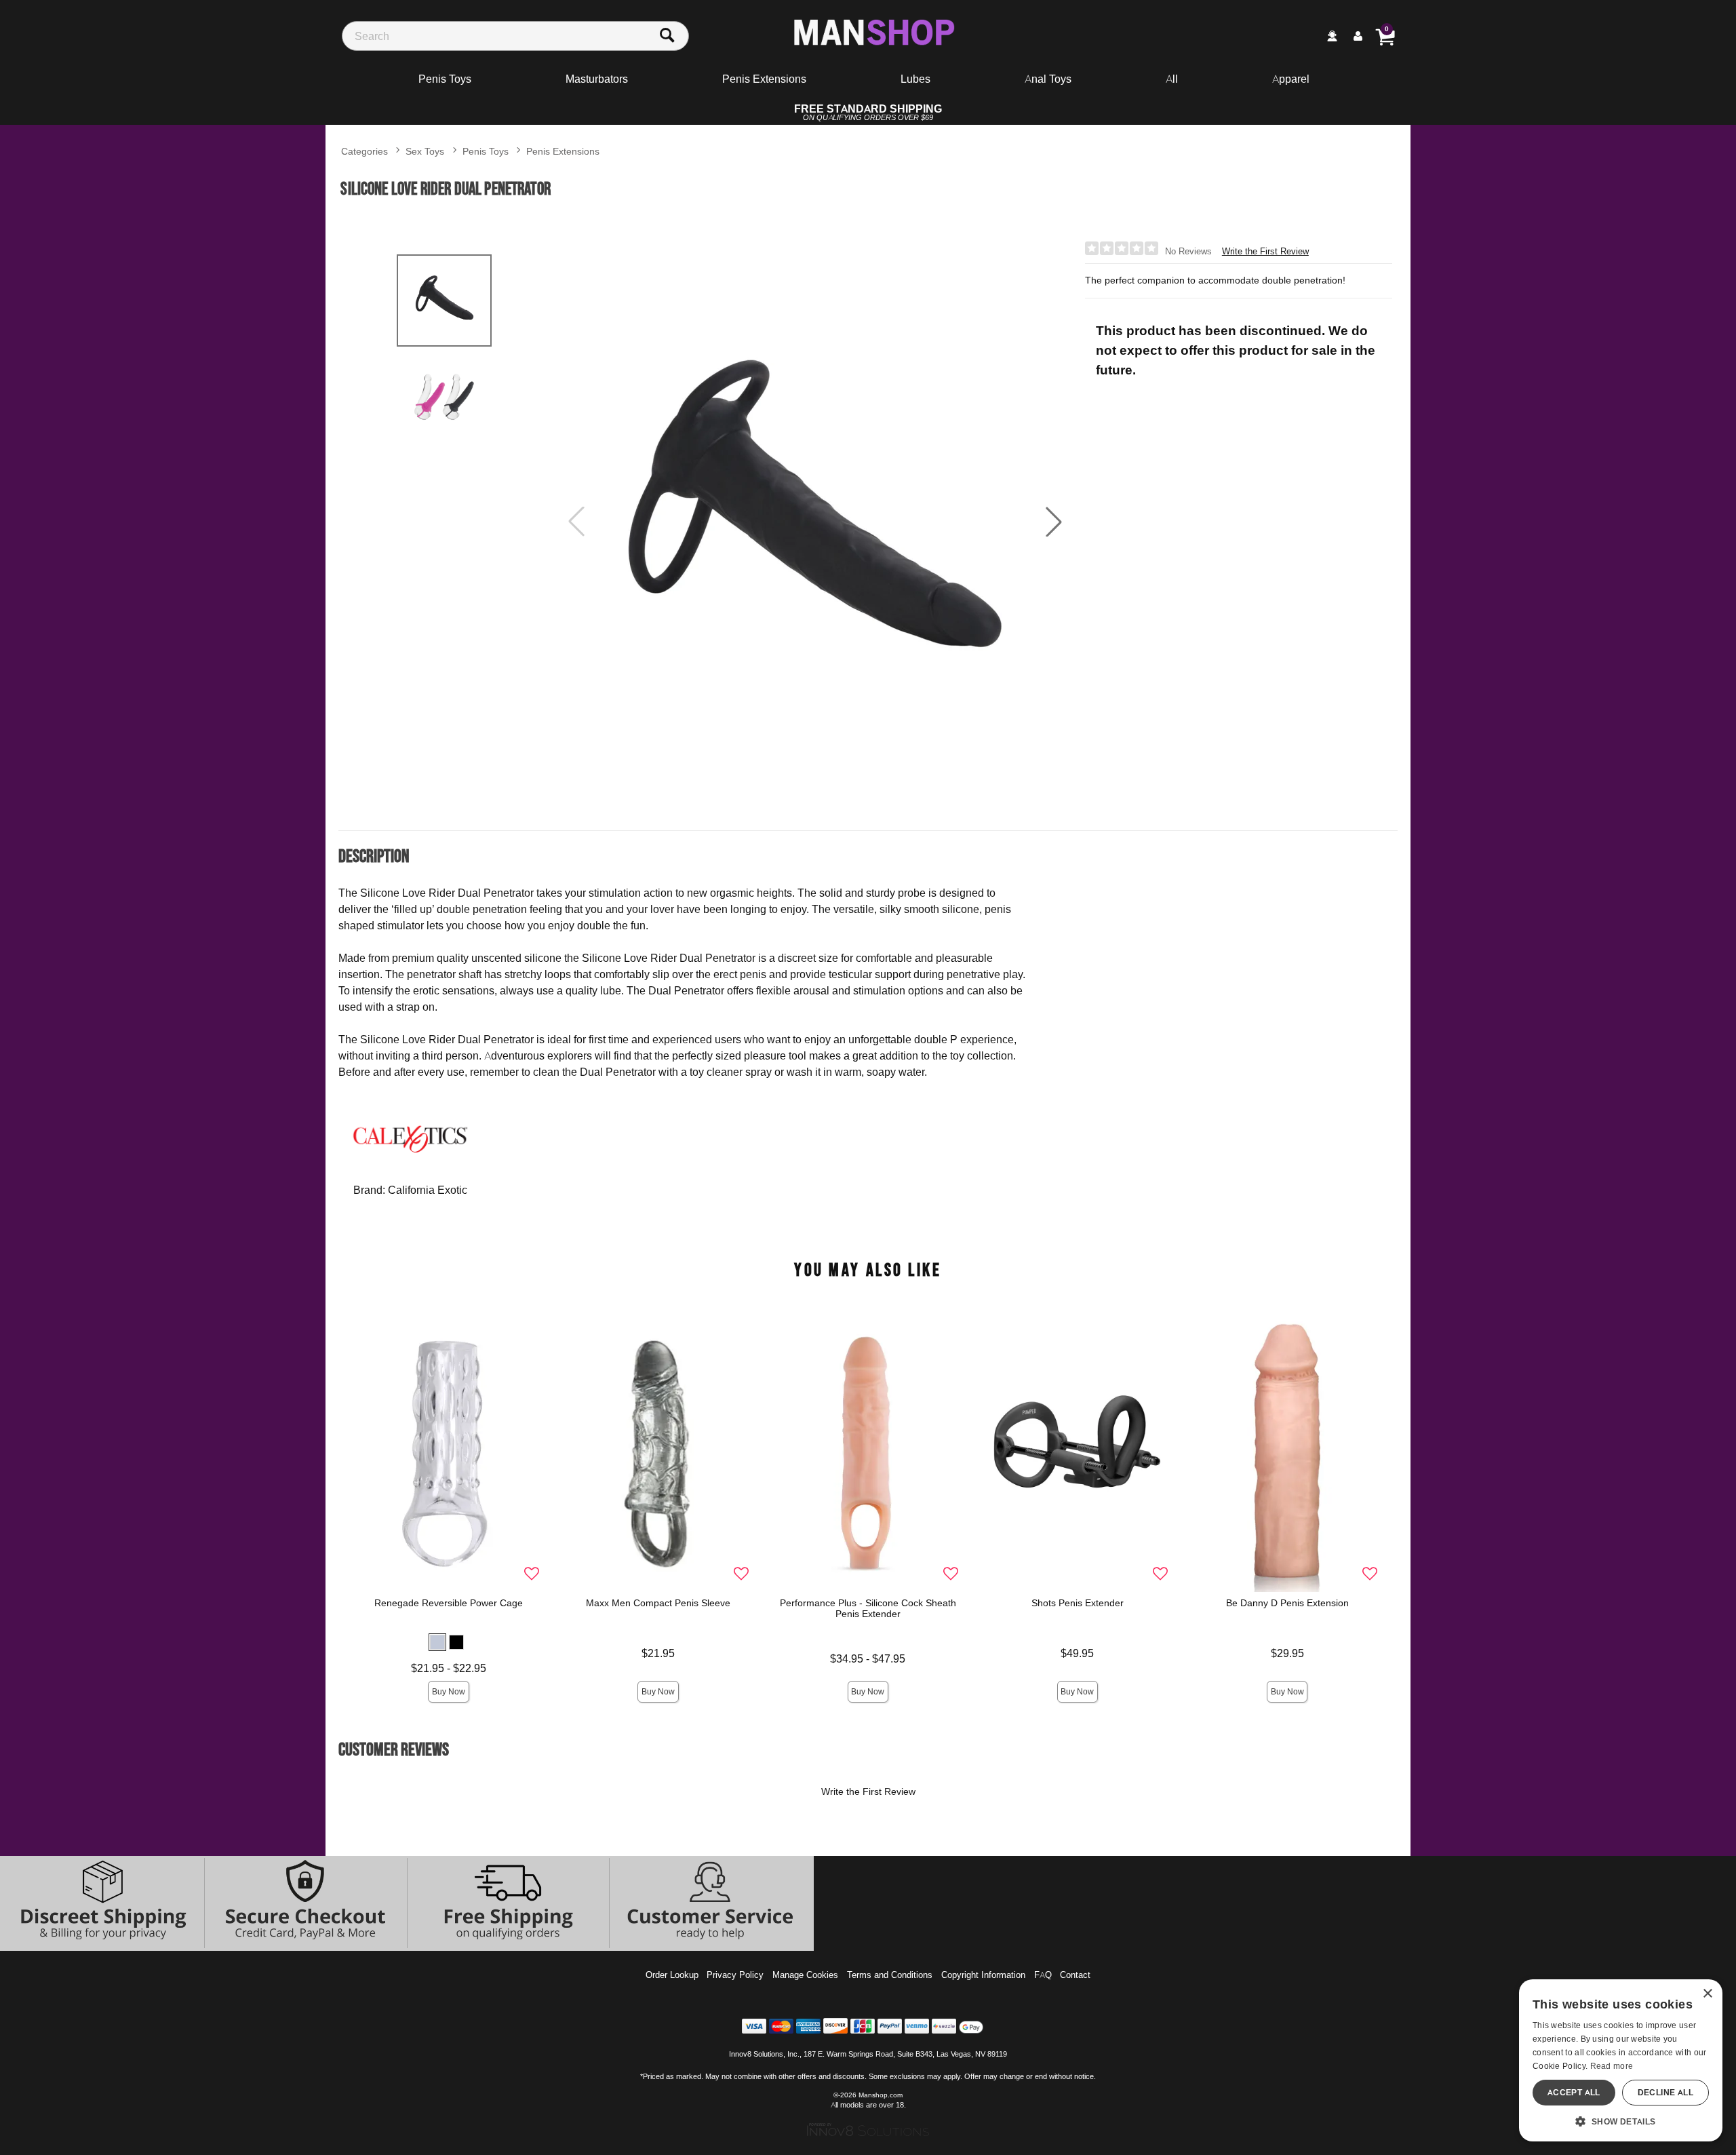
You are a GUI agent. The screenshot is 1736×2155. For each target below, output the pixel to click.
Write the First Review (1265, 251)
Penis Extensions (764, 79)
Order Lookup (672, 1975)
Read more (1612, 2066)
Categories (364, 151)
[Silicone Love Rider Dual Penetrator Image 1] (815, 522)
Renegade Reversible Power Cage (449, 1603)
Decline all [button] (1665, 2092)
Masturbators (597, 79)
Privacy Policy (735, 1975)
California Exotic (428, 1190)
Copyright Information (983, 1975)
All (1172, 79)
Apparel (1291, 79)
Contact (1075, 1975)
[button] (1054, 522)
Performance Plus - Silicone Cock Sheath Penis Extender (868, 1608)
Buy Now (449, 1691)
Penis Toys (445, 79)
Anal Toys (1048, 79)
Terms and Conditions (890, 1975)
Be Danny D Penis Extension (1287, 1603)
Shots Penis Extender (1078, 1603)
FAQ (1043, 1975)
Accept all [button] (1574, 2092)
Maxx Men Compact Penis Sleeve (658, 1603)
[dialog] (1621, 2060)
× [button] (1707, 1994)
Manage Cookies (805, 1975)
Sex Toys (425, 151)
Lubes (915, 79)
